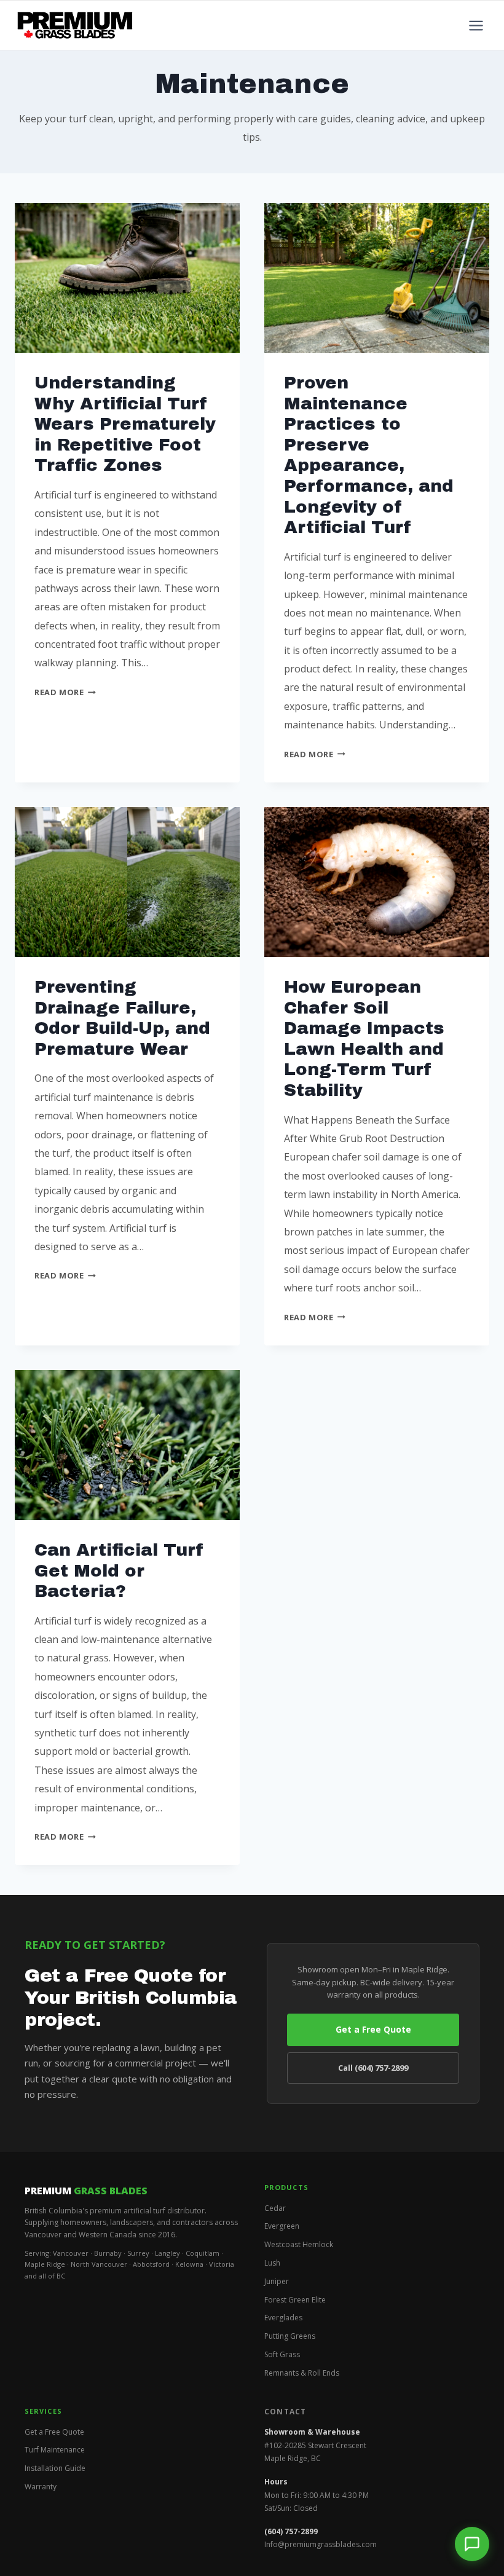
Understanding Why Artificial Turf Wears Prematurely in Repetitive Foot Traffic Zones (125, 424)
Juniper (277, 2281)
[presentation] (127, 278)
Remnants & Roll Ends (302, 2373)
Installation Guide (55, 2468)
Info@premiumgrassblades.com (321, 2544)
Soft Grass (282, 2354)
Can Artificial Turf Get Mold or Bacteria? (120, 1570)
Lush (272, 2263)
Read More (65, 692)
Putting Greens (290, 2336)
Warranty (41, 2487)
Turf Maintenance (55, 2450)
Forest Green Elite (295, 2300)
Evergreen (282, 2226)
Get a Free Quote (373, 2029)
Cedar (275, 2208)
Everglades (283, 2318)
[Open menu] (476, 25)
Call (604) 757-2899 (373, 2068)
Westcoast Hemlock (299, 2244)
